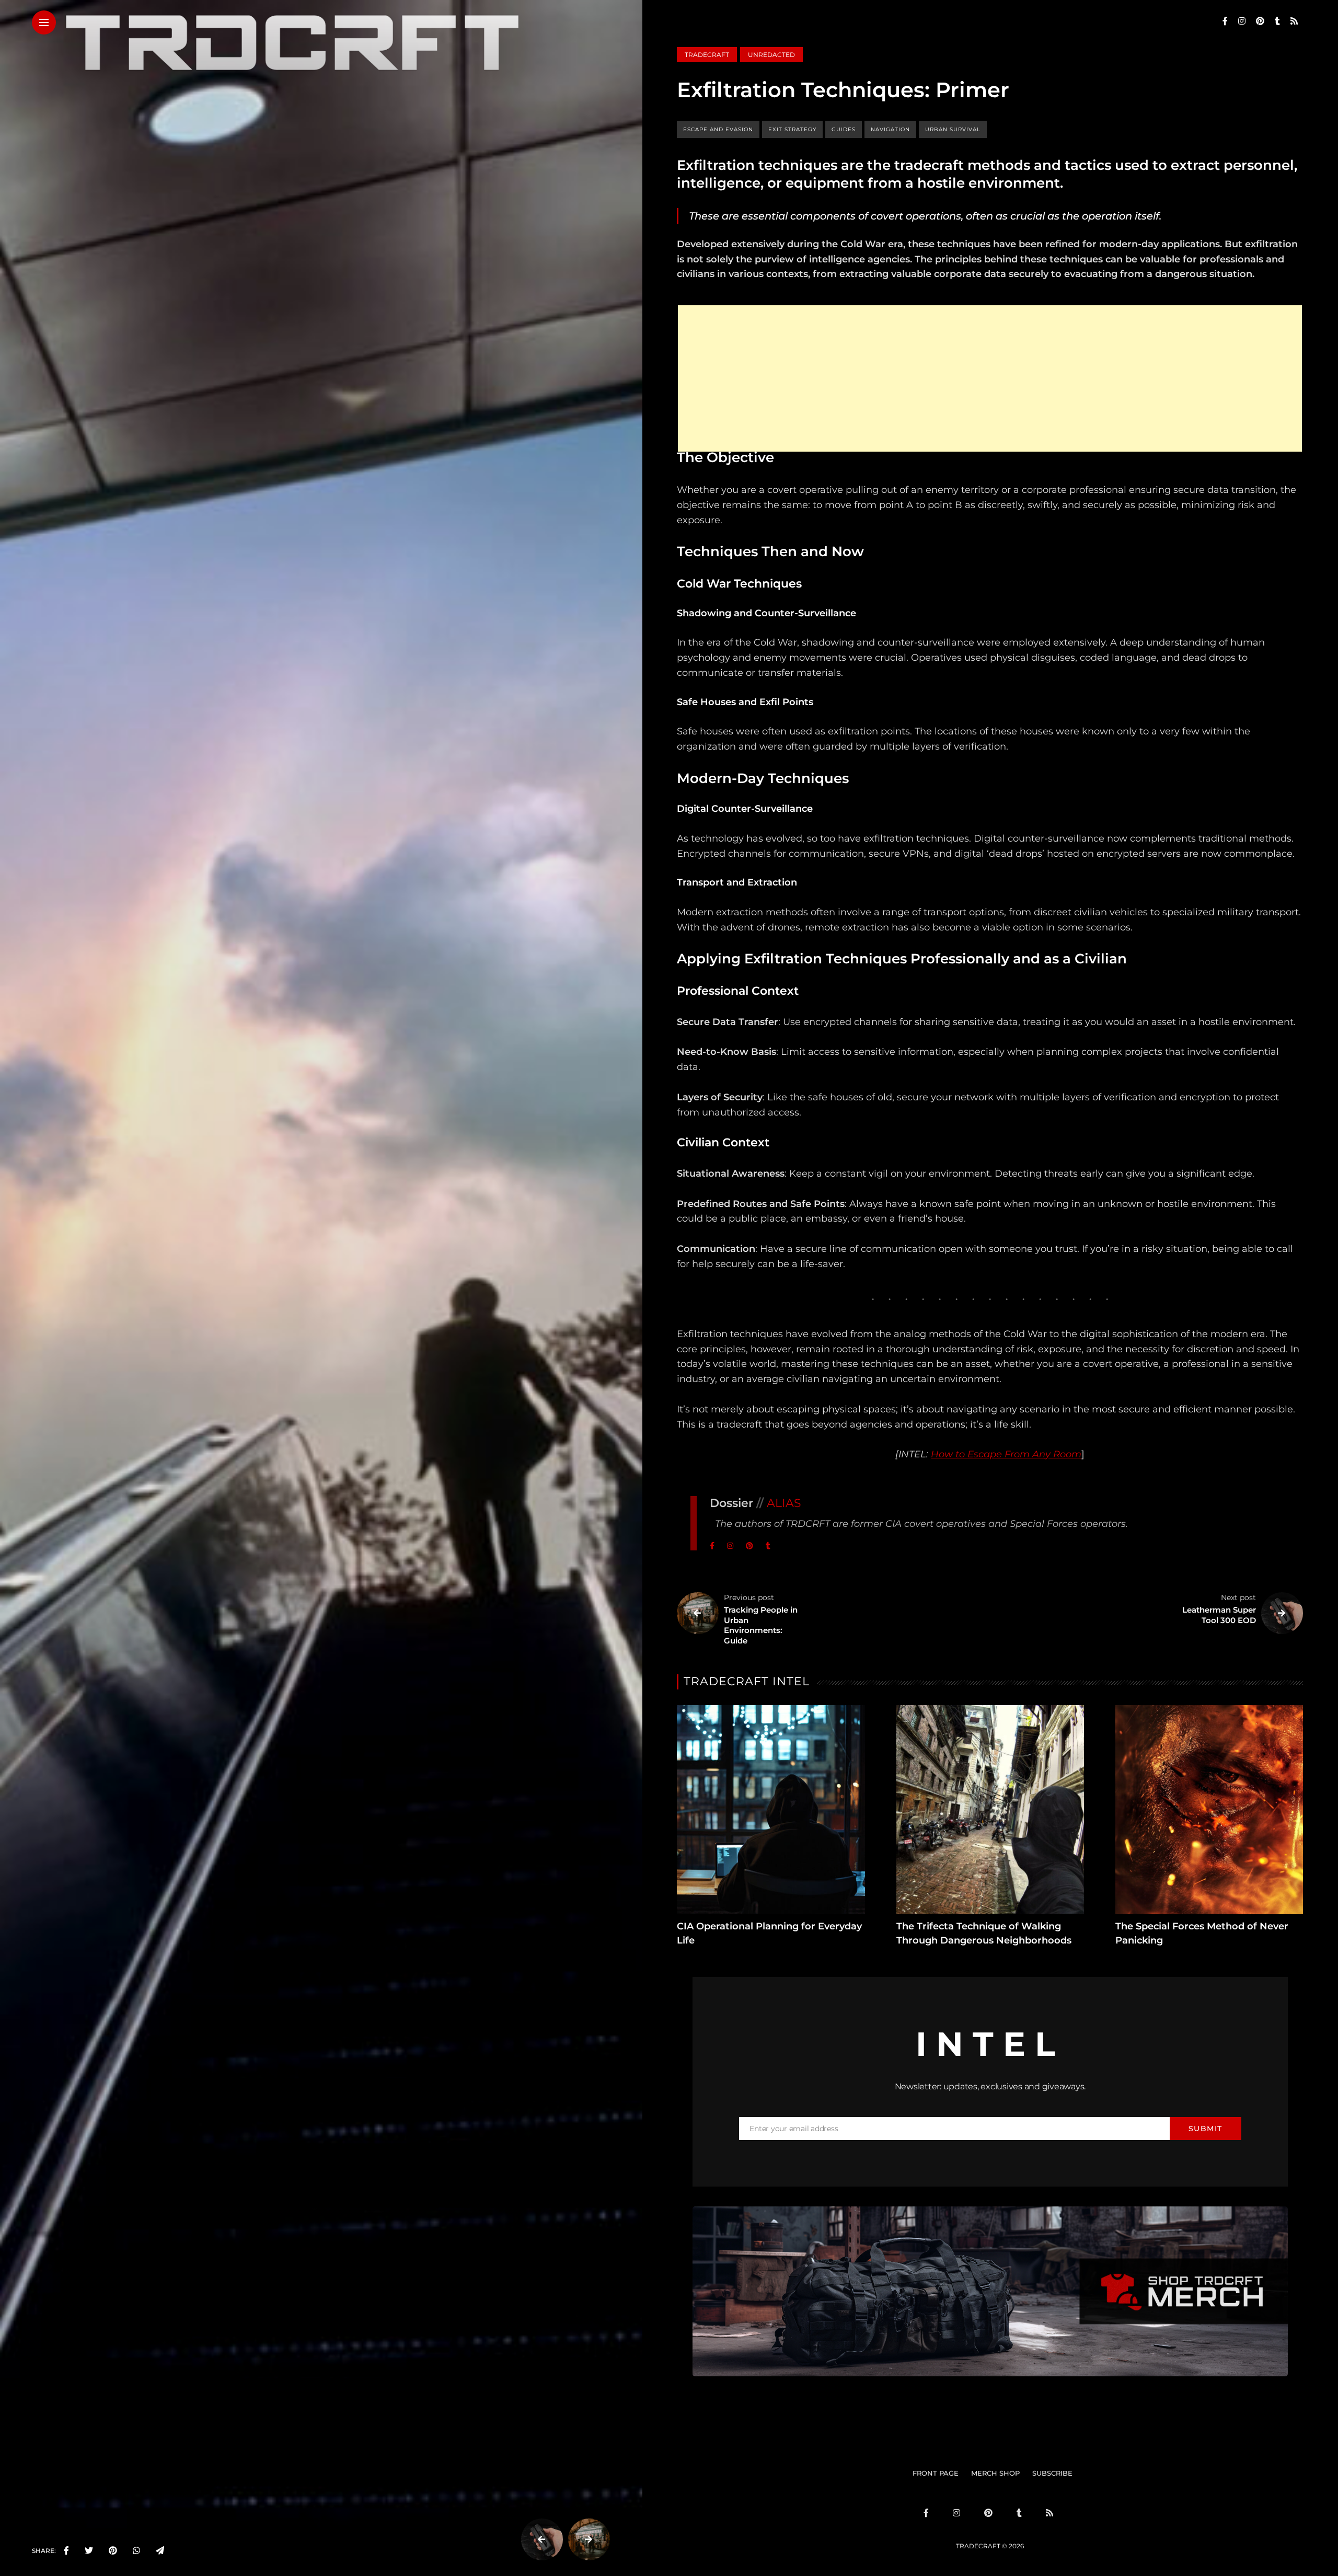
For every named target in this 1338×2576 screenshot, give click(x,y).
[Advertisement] (990, 378)
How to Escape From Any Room (1006, 1454)
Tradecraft (707, 55)
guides (844, 129)
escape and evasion (718, 129)
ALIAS (784, 1503)
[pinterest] (113, 2551)
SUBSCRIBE (1052, 2473)
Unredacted (771, 55)
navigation (890, 129)
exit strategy (792, 129)
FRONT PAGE (936, 2473)
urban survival (953, 129)
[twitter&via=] (89, 2551)
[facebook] (66, 2551)
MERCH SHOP (995, 2473)
